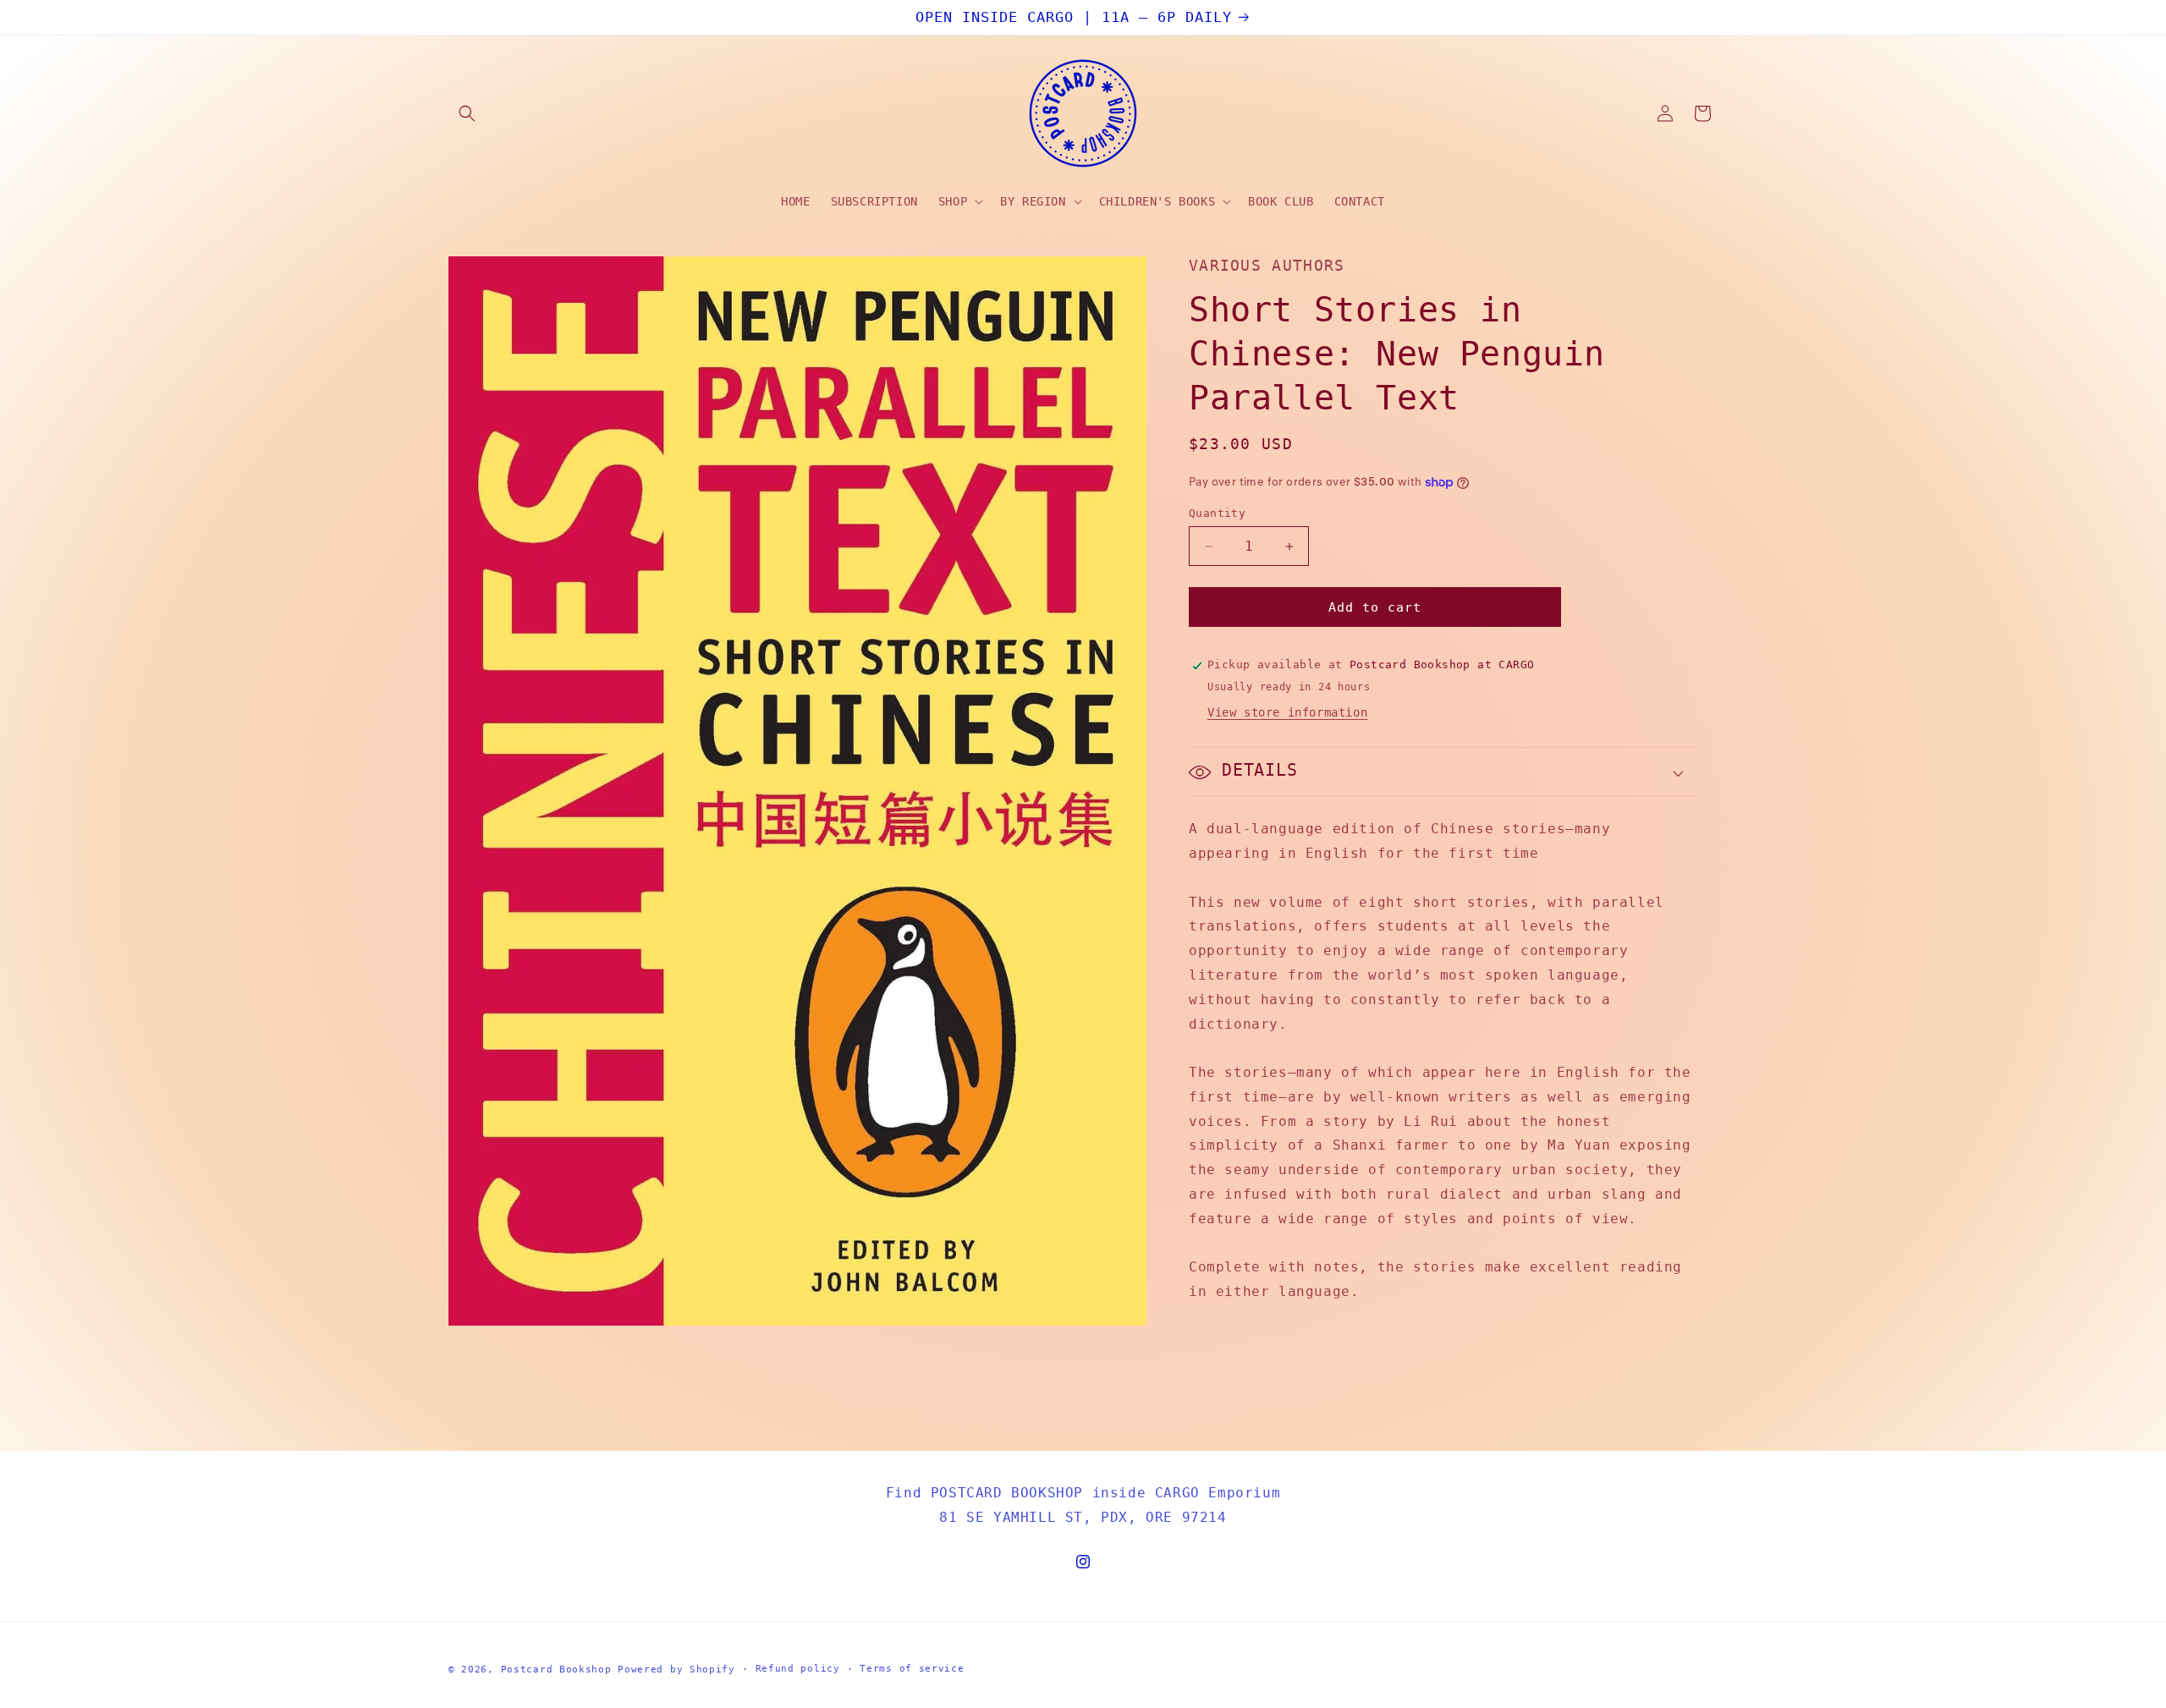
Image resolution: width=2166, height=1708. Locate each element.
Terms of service (912, 1669)
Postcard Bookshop (556, 1670)
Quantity (1217, 513)
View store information (1287, 713)
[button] (467, 113)
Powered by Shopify (676, 1670)
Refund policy (798, 1669)
